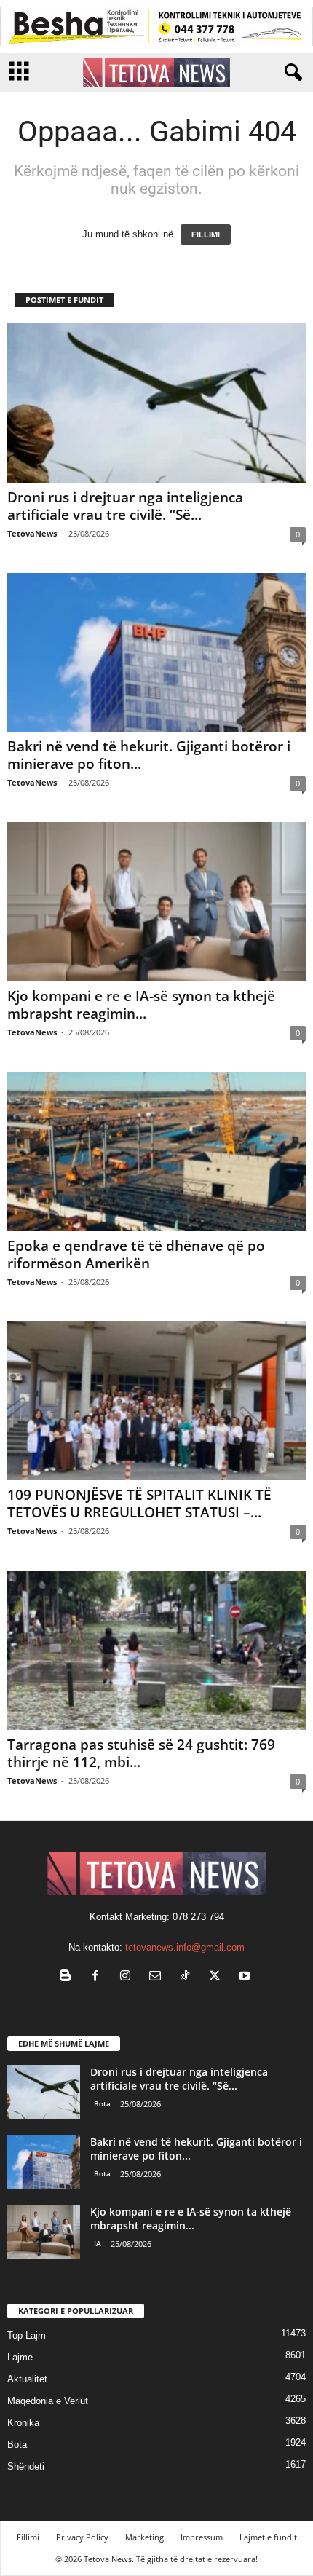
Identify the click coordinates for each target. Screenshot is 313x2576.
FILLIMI (206, 234)
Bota (102, 2103)
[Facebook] (99, 1977)
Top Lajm (27, 2335)
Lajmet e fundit (268, 2537)
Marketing (144, 2537)
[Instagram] (128, 1977)
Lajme (20, 2357)
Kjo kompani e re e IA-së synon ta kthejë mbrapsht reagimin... (141, 1005)
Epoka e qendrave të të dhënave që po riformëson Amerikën (136, 1255)
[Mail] (158, 1977)
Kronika (23, 2423)
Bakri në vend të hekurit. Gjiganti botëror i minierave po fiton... (149, 755)
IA (98, 2243)
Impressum (202, 2537)
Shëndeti (26, 2466)
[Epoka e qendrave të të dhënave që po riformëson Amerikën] (156, 1151)
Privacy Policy (82, 2537)
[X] (218, 1977)
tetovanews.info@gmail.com (185, 1947)
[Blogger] (69, 1977)
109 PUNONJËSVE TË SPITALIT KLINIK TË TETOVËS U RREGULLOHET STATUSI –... (139, 1504)
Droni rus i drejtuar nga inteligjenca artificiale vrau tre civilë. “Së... (125, 506)
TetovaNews (32, 533)
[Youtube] (246, 1977)
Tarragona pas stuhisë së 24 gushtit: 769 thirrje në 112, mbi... (141, 1753)
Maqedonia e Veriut (48, 2401)
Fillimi (28, 2537)
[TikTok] (188, 1977)
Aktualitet (27, 2379)
